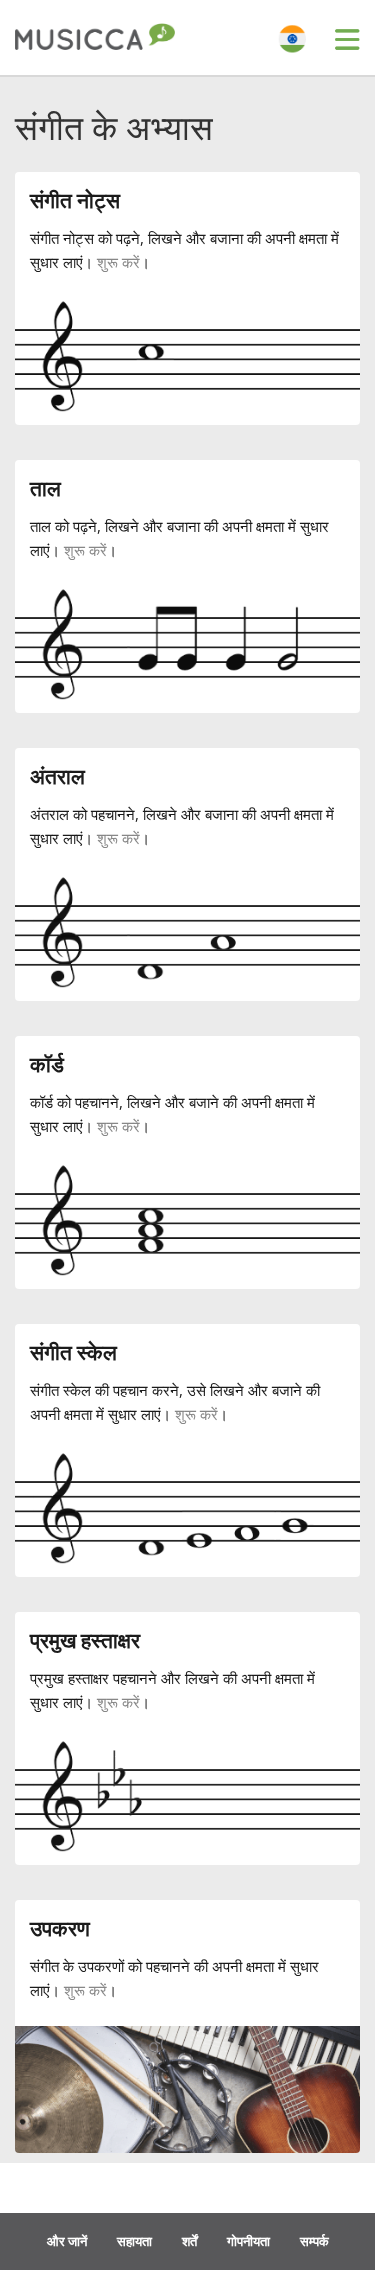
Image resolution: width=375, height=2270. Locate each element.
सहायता (134, 2241)
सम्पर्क (314, 2241)
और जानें (67, 2241)
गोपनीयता (248, 2241)
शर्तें (189, 2241)
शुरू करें (118, 262)
